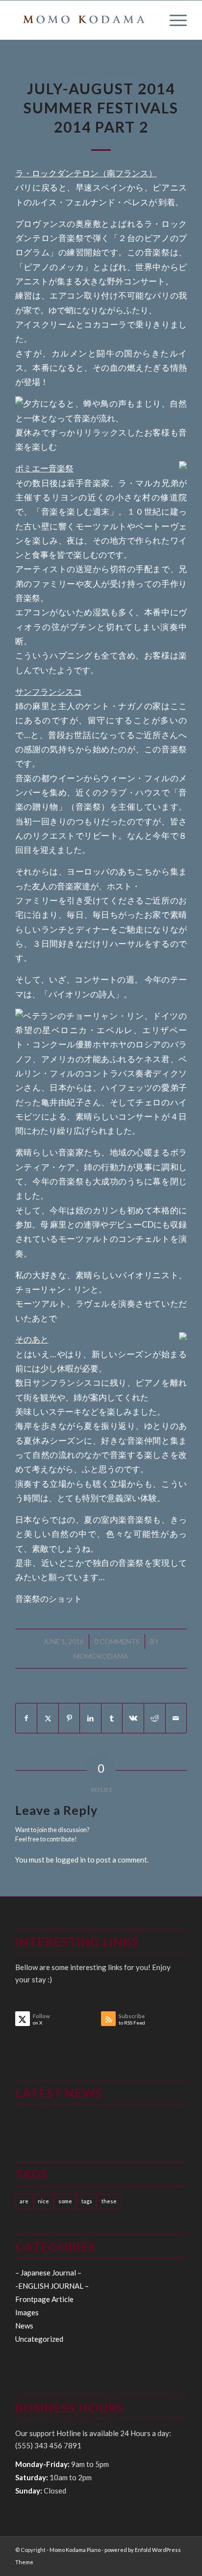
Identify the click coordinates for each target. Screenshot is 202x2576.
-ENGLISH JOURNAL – (52, 2286)
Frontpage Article (44, 2299)
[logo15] (84, 20)
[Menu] (173, 20)
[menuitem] (173, 20)
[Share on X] (48, 1718)
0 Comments (117, 1641)
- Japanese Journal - (101, 72)
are (24, 2201)
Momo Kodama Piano (75, 2550)
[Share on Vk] (133, 1718)
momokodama (101, 1656)
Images (27, 2312)
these (109, 2201)
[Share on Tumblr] (112, 1718)
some (65, 2201)
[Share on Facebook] (26, 1718)
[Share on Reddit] (155, 1718)
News (24, 2326)
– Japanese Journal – (48, 2273)
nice (43, 2201)
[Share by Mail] (176, 1718)
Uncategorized (39, 2339)
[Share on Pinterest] (69, 1718)
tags (87, 2201)
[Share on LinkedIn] (90, 1718)
